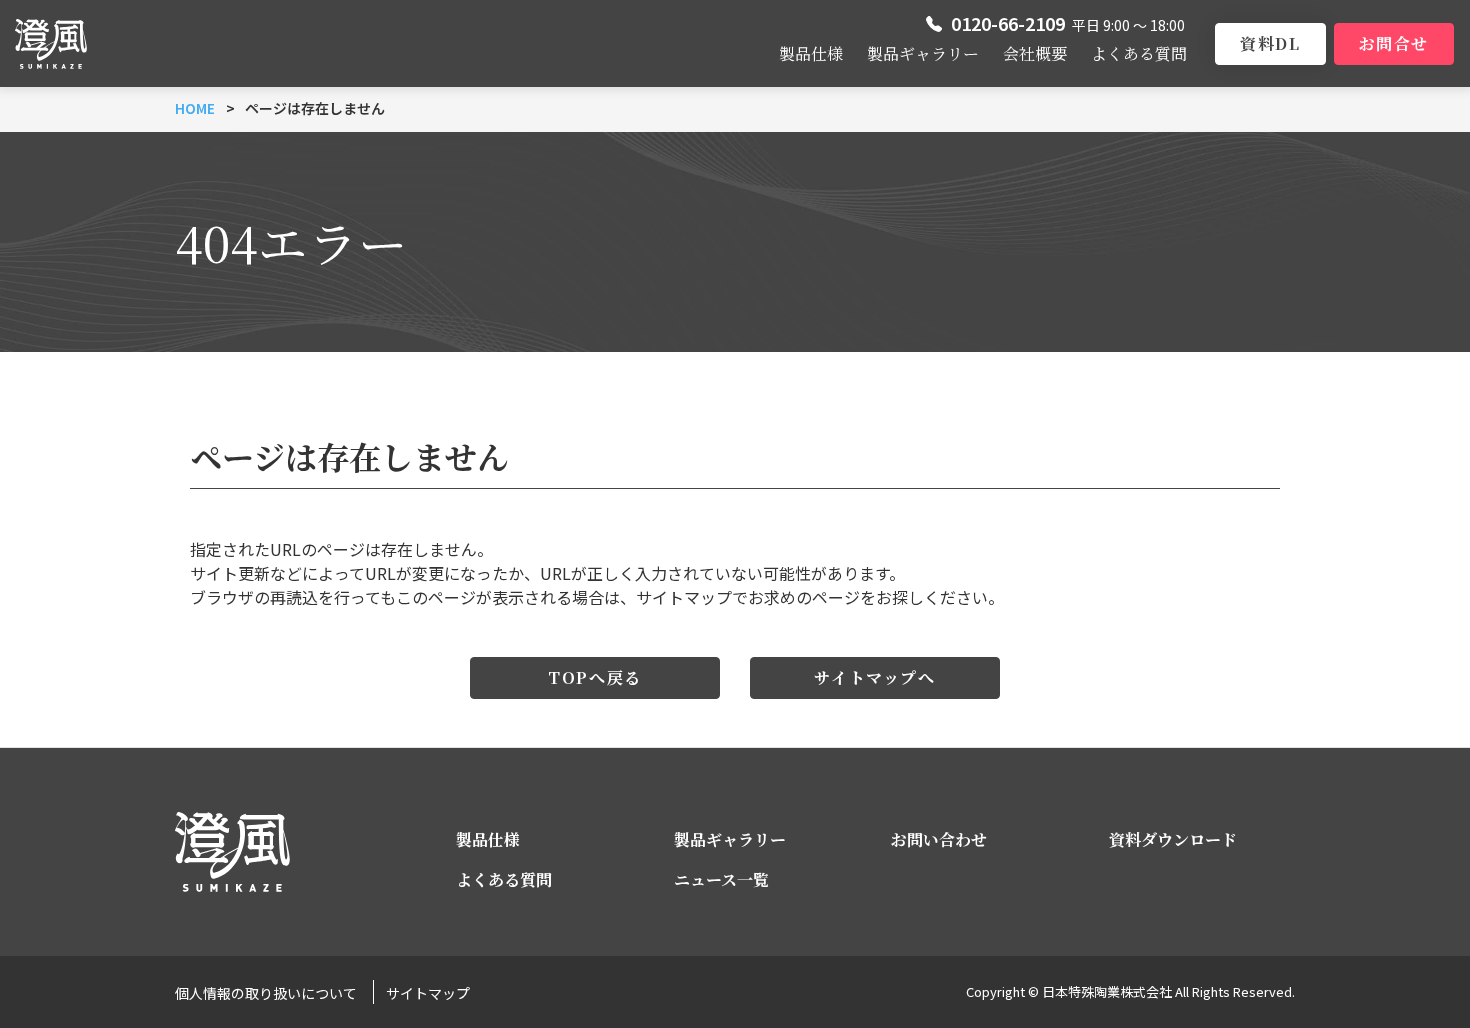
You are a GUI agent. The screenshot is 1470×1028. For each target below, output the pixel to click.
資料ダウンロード (1173, 839)
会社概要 (1035, 53)
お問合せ (1394, 43)
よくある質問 (1139, 53)
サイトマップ (428, 993)
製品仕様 (811, 53)
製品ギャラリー (923, 53)
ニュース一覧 (721, 879)
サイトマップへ (874, 677)
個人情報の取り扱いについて (266, 993)
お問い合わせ (939, 839)
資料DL (1270, 43)
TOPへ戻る (595, 677)
